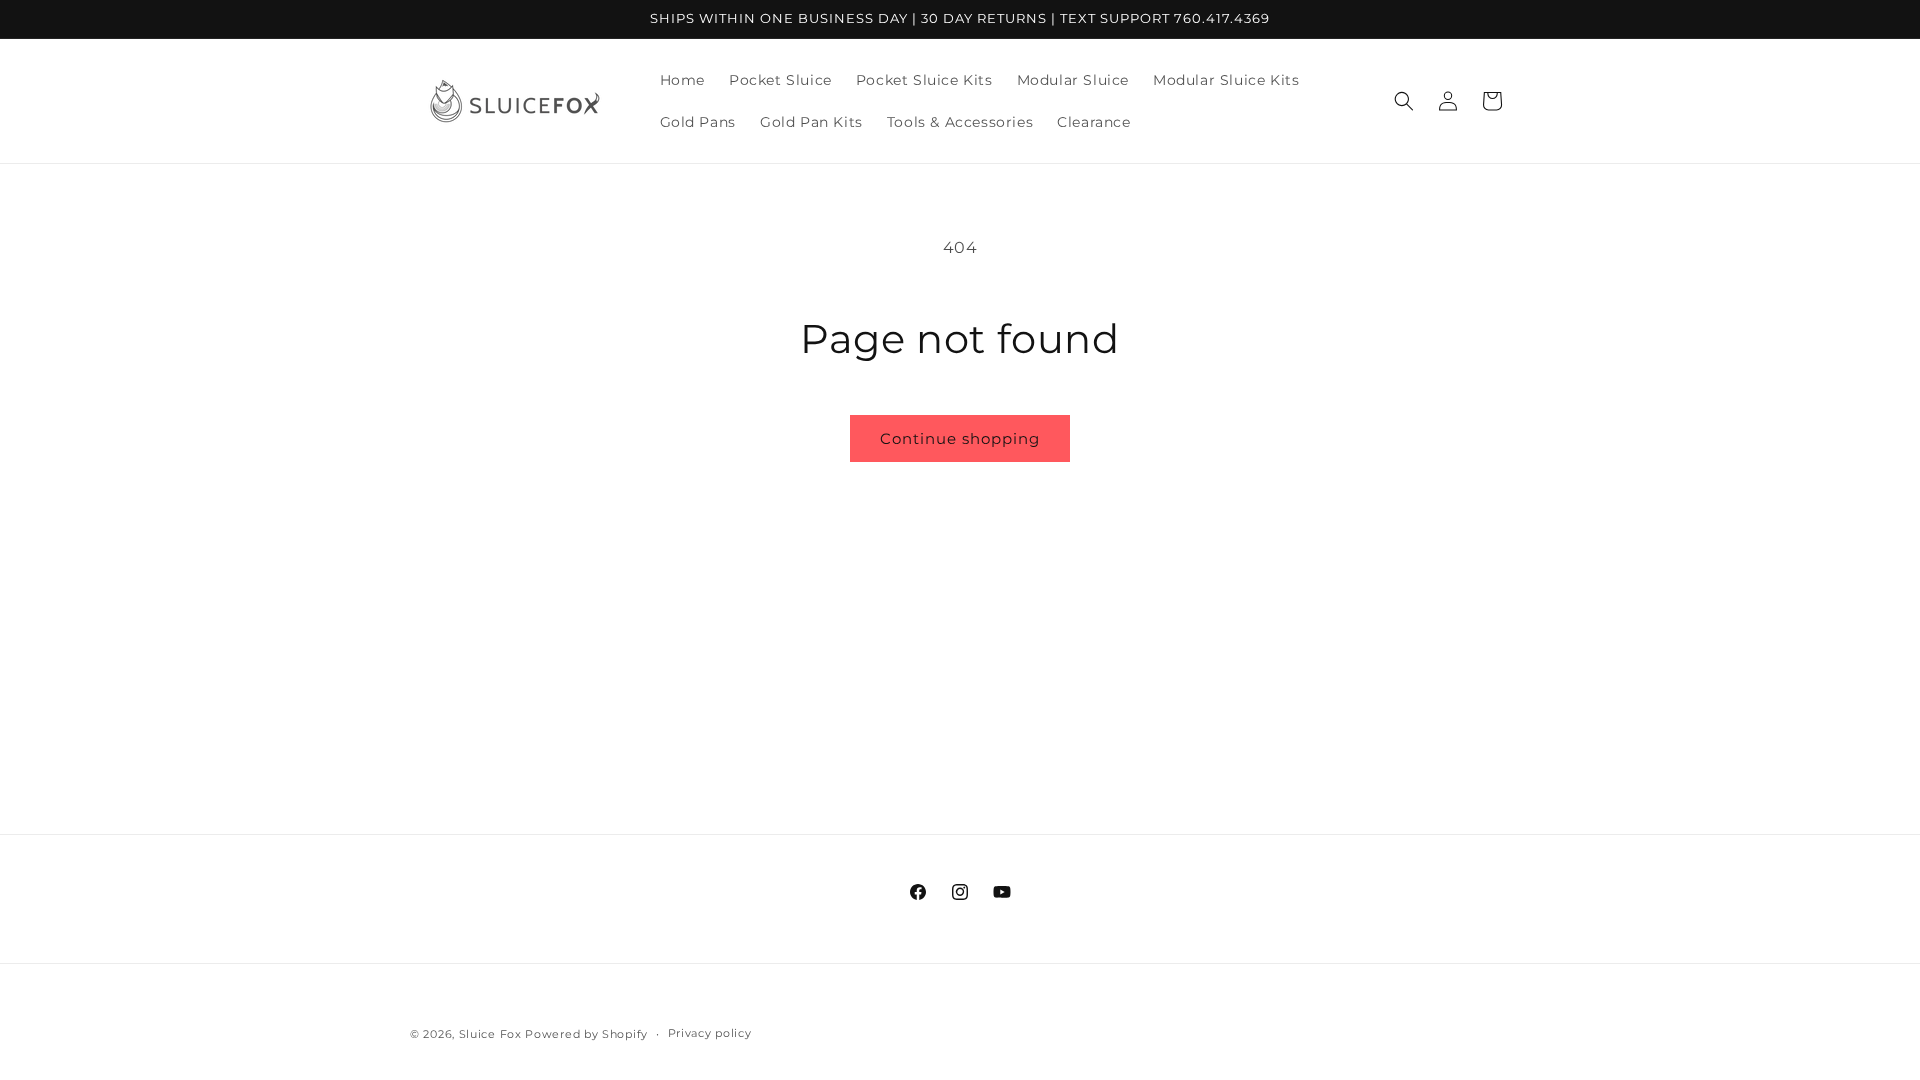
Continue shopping (960, 438)
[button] (1404, 101)
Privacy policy (710, 1033)
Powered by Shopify (586, 1034)
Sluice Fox (490, 1034)
